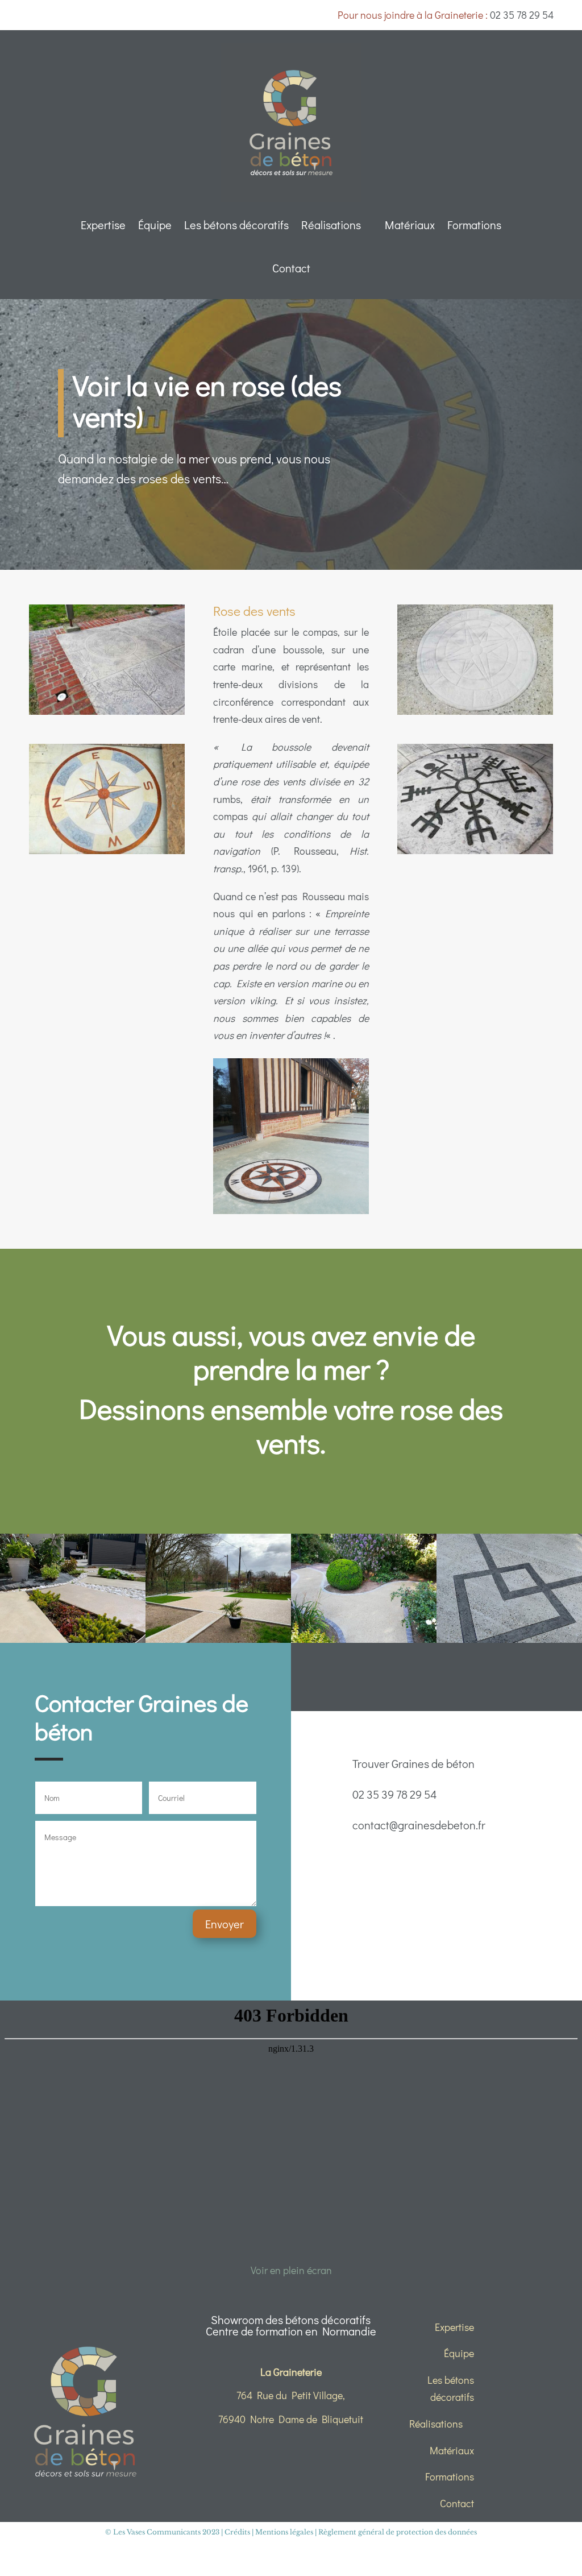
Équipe (155, 225)
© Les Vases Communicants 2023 (162, 2532)
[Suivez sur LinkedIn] (454, 1675)
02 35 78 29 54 (522, 15)
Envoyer (225, 1924)
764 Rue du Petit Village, (291, 2395)
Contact (291, 268)
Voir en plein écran (291, 2270)
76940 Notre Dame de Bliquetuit (291, 2419)
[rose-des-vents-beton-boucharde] (475, 715)
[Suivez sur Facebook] (419, 1675)
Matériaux (410, 225)
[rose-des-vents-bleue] (107, 854)
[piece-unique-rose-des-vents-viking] (475, 854)
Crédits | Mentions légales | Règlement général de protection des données (351, 2532)
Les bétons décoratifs (236, 225)
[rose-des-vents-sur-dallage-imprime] (107, 715)
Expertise (103, 225)
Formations (474, 225)
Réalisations (331, 225)
